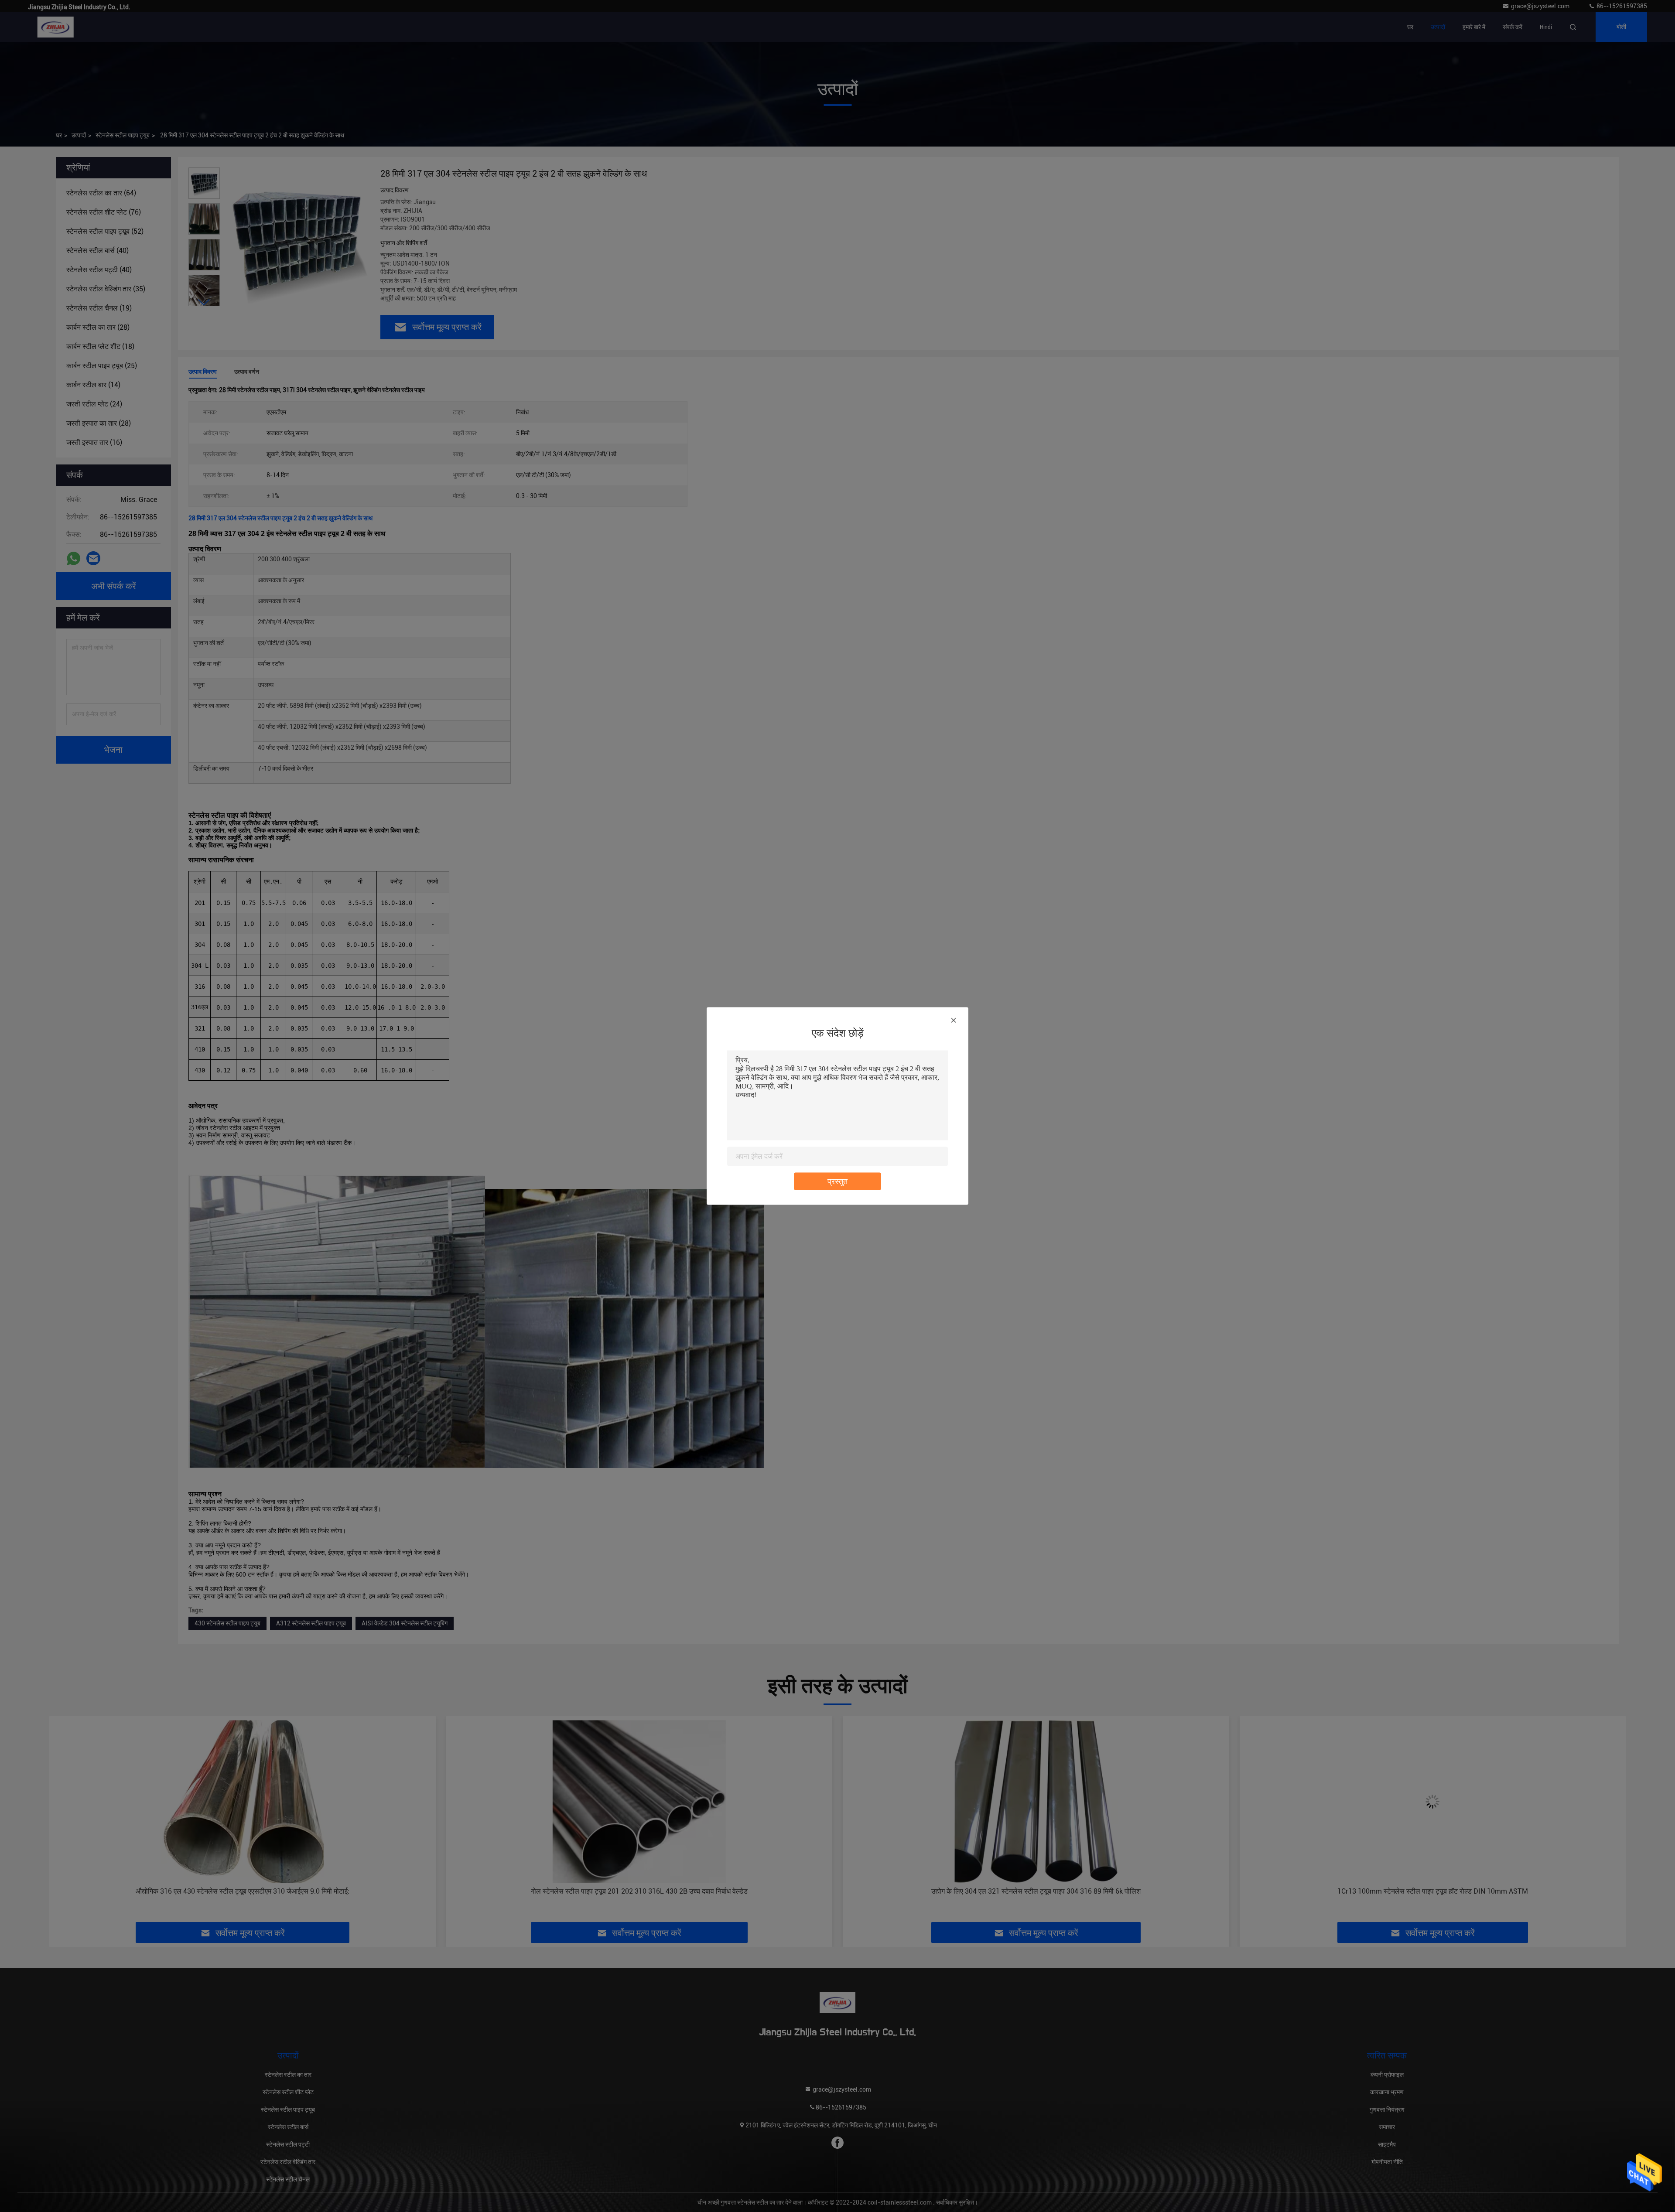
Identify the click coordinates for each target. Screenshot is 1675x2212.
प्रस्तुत (837, 1181)
